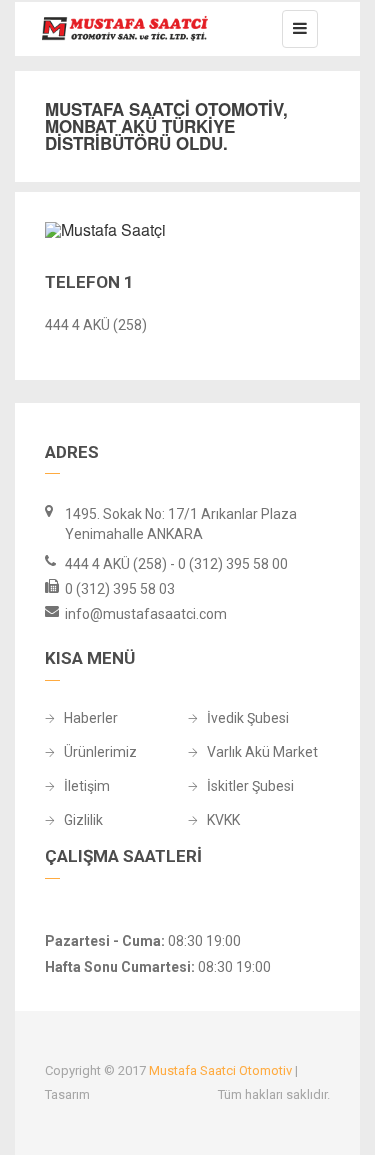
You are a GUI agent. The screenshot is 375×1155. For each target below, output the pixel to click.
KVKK (223, 820)
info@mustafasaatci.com (146, 614)
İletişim (87, 786)
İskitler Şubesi (250, 786)
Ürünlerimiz (100, 752)
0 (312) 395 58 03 (120, 589)
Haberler (91, 718)
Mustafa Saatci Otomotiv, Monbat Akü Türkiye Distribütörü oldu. (166, 126)
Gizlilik (83, 820)
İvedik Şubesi (248, 718)
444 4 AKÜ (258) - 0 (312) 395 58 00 (176, 564)
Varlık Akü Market (262, 752)
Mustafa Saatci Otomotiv (222, 1070)
